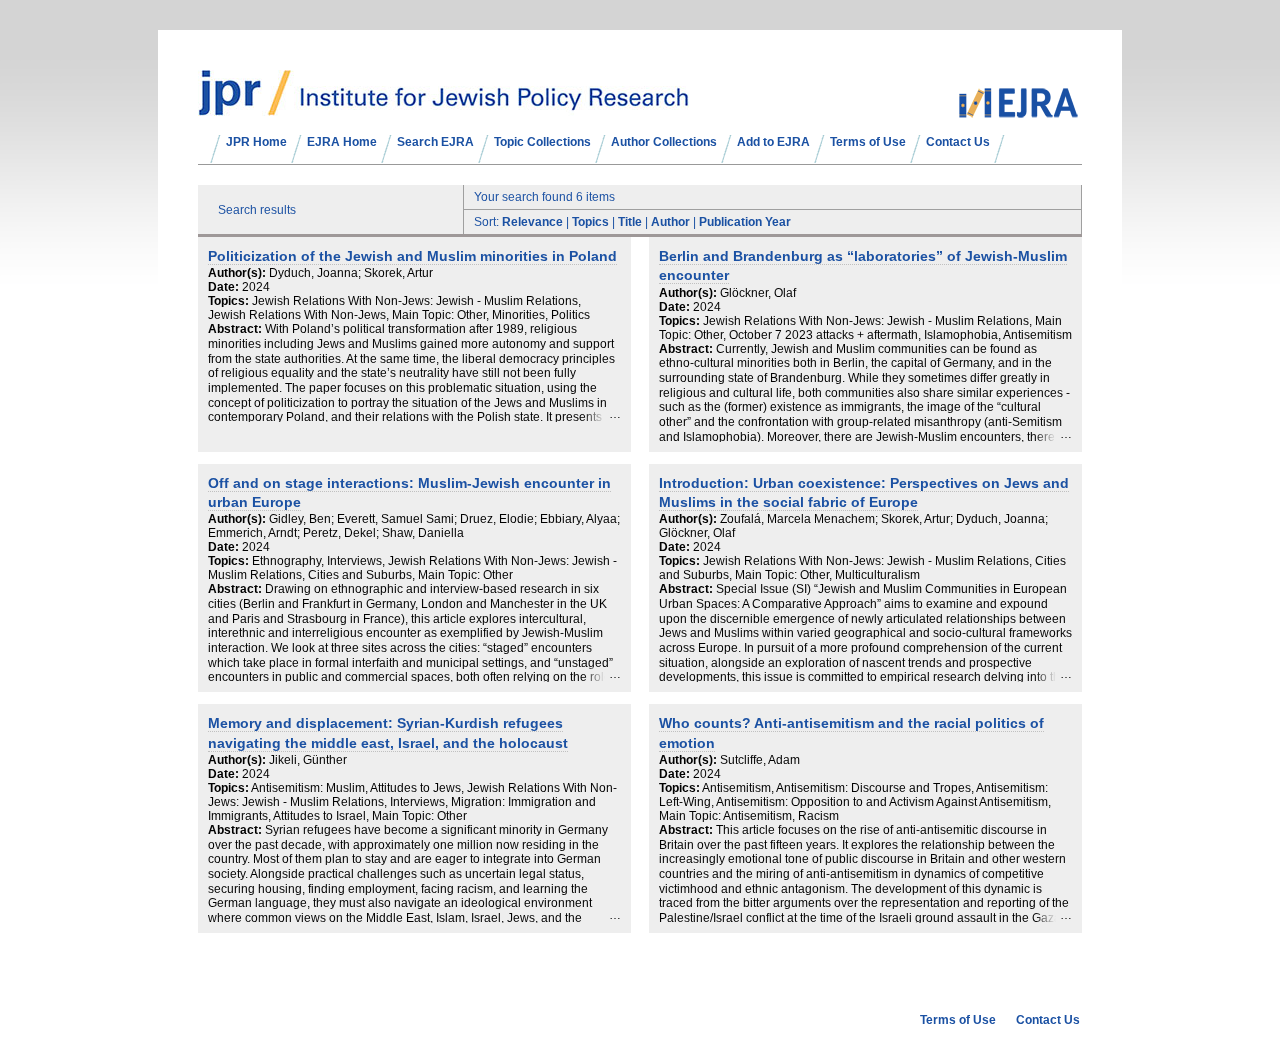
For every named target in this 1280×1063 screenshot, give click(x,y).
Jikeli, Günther (308, 760)
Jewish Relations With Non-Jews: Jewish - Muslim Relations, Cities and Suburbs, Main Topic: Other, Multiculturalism (862, 568)
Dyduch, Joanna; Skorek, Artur (351, 273)
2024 (256, 287)
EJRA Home (342, 142)
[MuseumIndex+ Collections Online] (443, 107)
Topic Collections (542, 142)
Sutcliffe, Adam (760, 760)
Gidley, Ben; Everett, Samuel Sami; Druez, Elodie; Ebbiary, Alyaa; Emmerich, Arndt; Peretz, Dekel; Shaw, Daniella (414, 526)
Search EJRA (435, 142)
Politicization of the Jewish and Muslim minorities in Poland (412, 256)
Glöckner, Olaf (758, 293)
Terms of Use (868, 142)
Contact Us (958, 142)
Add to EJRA (773, 142)
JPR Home (256, 142)
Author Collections (664, 142)
